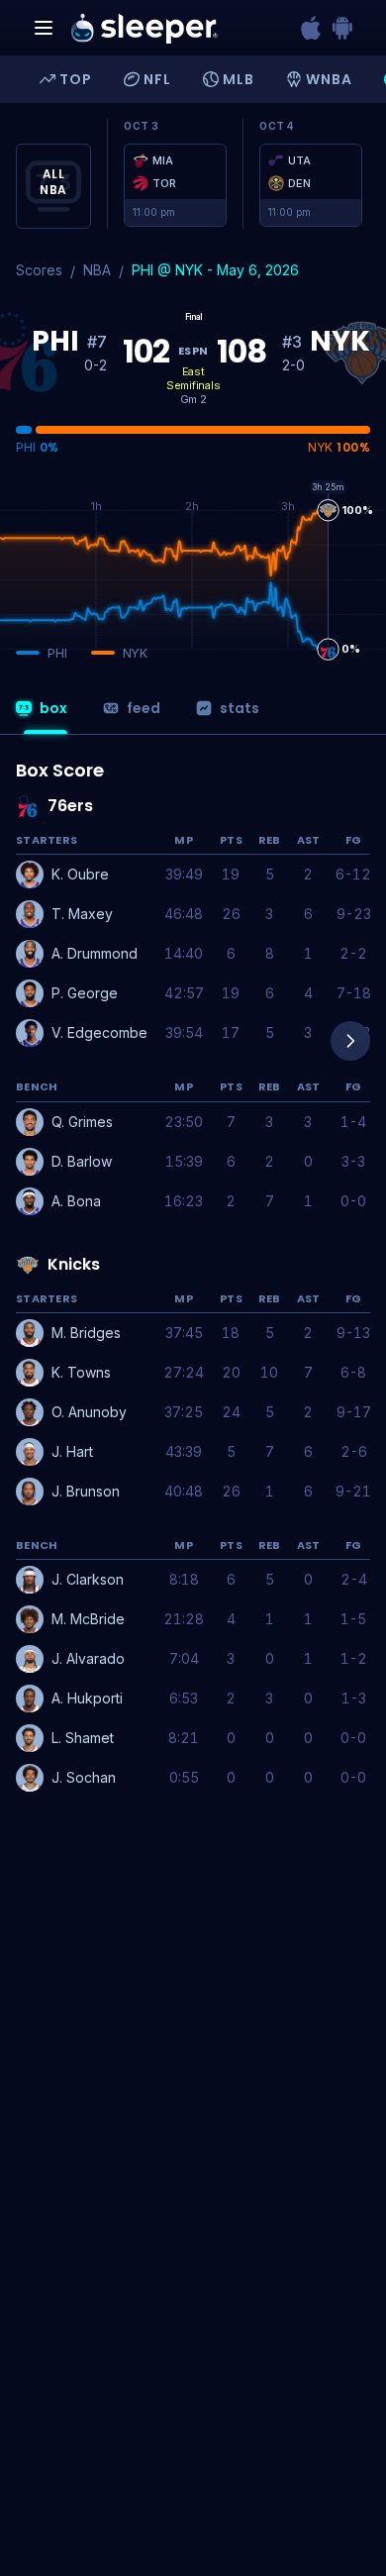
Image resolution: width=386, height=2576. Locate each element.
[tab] (40, 715)
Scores (39, 270)
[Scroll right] (350, 1041)
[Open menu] (44, 28)
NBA (97, 270)
